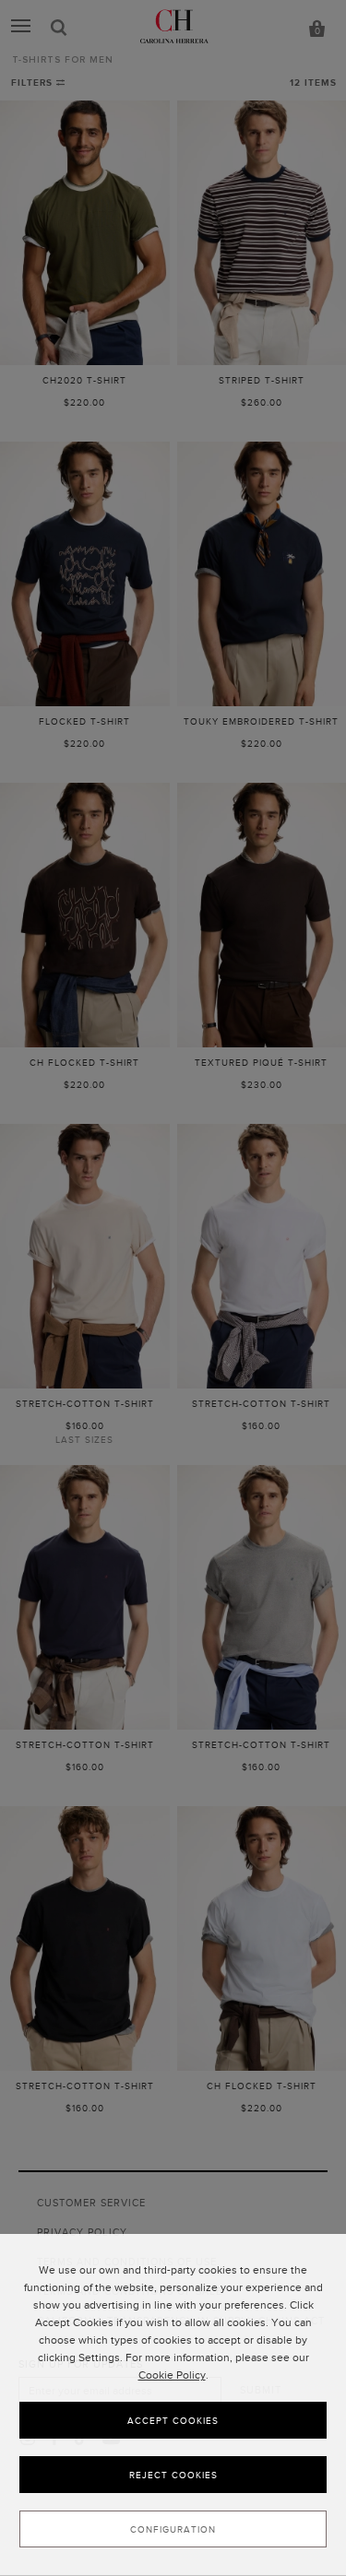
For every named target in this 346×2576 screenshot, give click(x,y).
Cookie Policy (172, 2375)
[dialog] (173, 2405)
